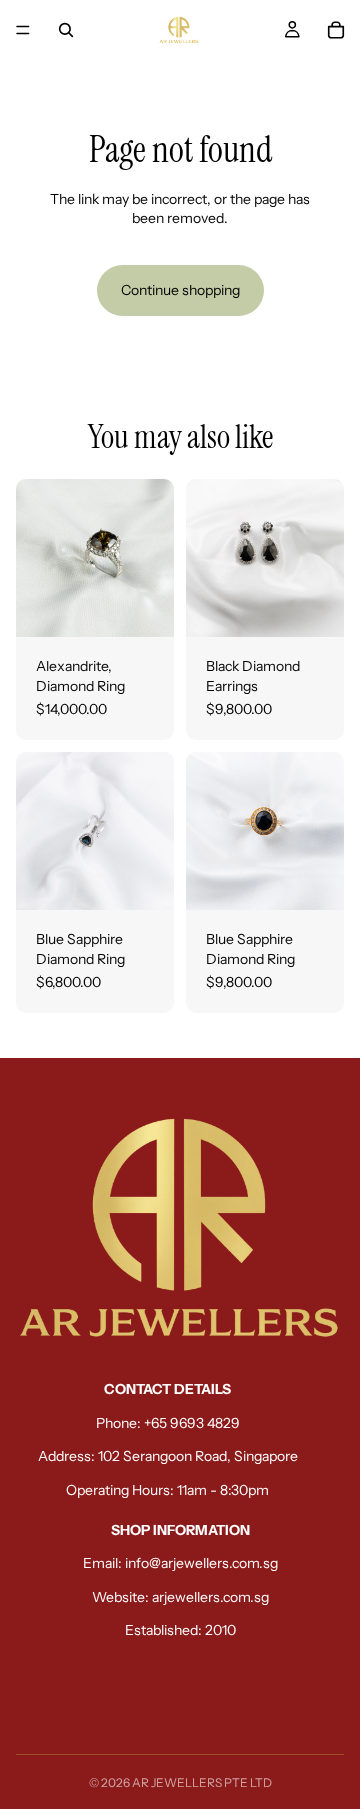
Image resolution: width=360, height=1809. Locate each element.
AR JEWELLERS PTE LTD (202, 1782)
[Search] (66, 30)
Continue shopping (180, 290)
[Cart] (336, 30)
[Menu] (23, 30)
